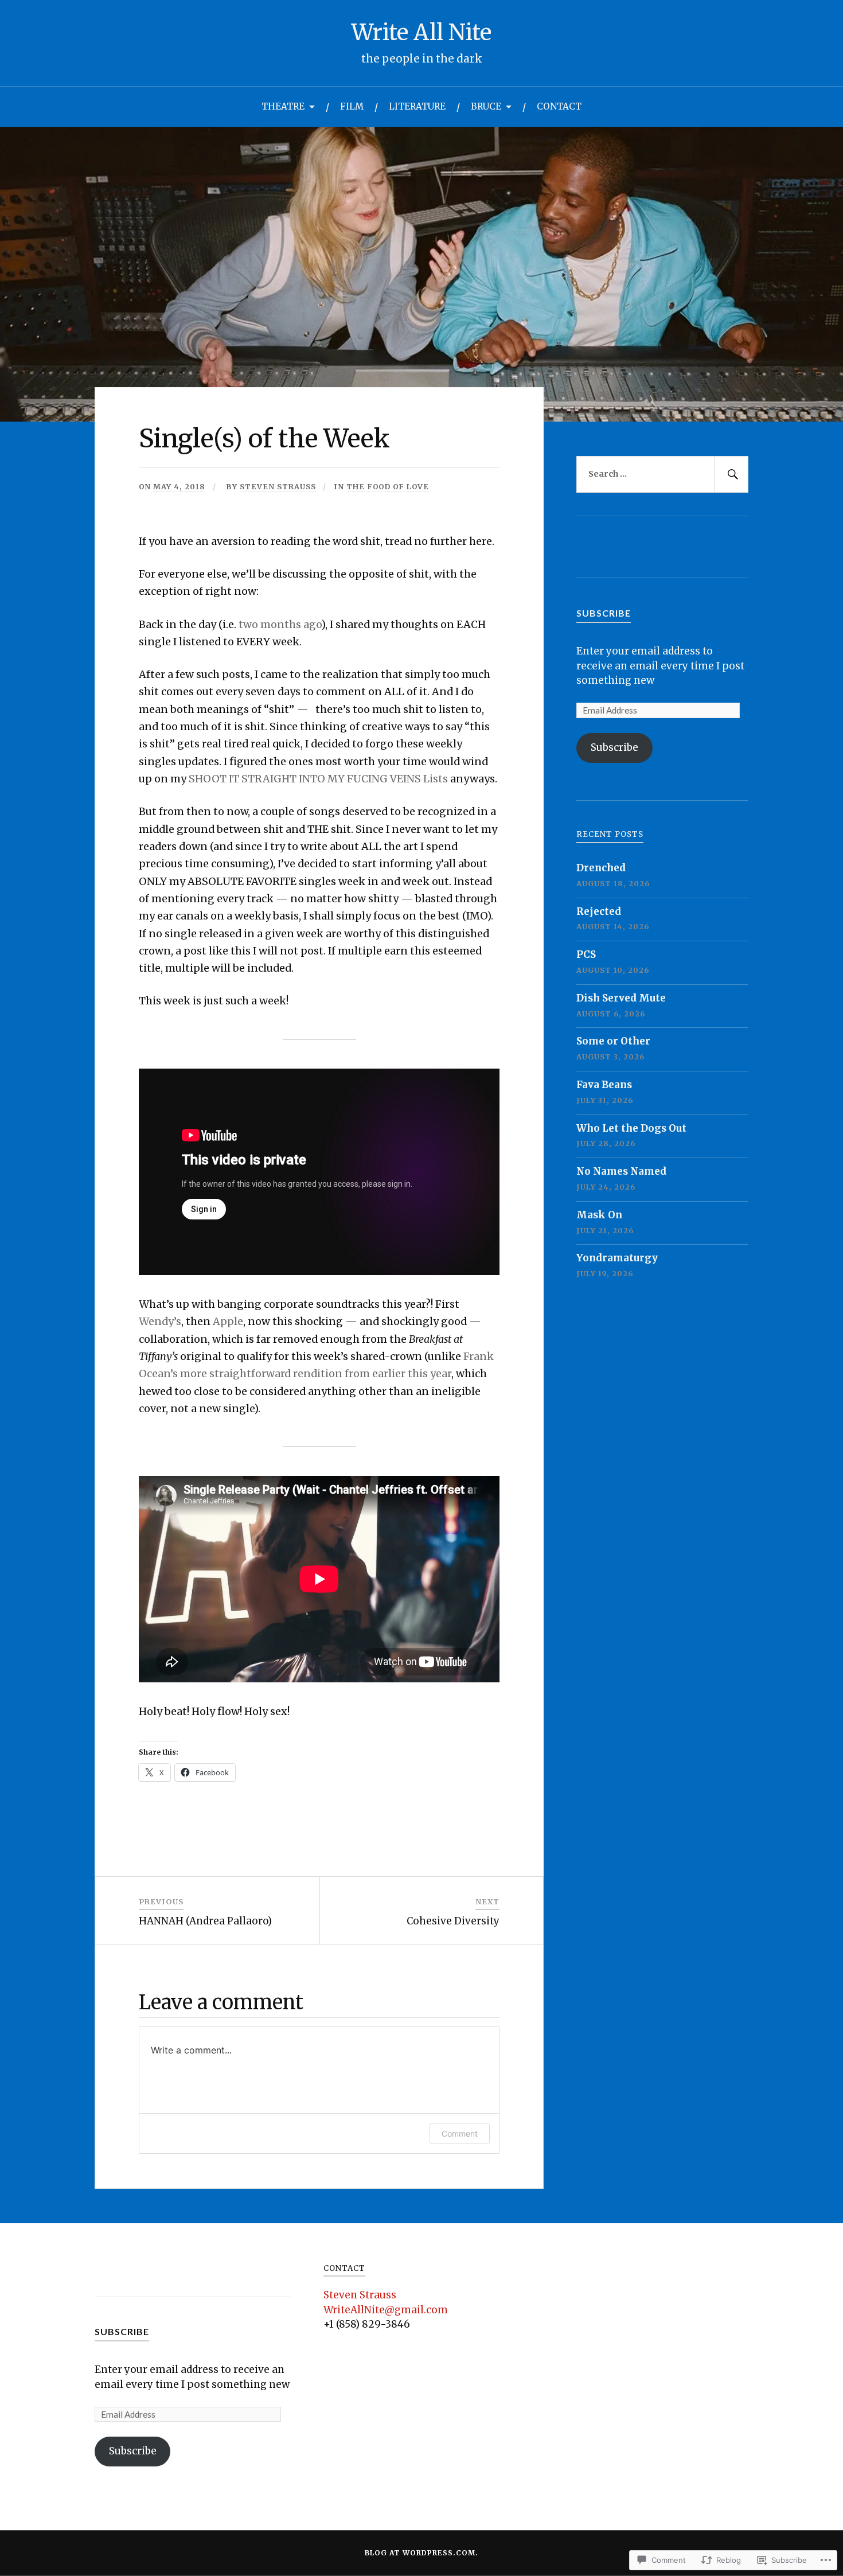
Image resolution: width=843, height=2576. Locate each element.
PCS (586, 954)
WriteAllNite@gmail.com (386, 2310)
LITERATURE (417, 106)
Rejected (599, 911)
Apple (228, 1321)
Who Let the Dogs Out (631, 1128)
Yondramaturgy (617, 1258)
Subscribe (604, 613)
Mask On (599, 1215)
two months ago (280, 624)
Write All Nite (421, 32)
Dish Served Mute (621, 998)
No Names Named (621, 1171)
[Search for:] (662, 474)
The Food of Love (388, 486)
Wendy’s (160, 1321)
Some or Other (613, 1041)
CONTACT (559, 106)
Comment (460, 2133)
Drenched (601, 868)
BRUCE (486, 106)
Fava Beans (604, 1085)
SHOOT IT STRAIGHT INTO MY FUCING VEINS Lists (318, 779)
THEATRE (283, 106)
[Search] (731, 474)
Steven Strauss (278, 486)
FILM (352, 106)
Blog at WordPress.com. (421, 2553)
